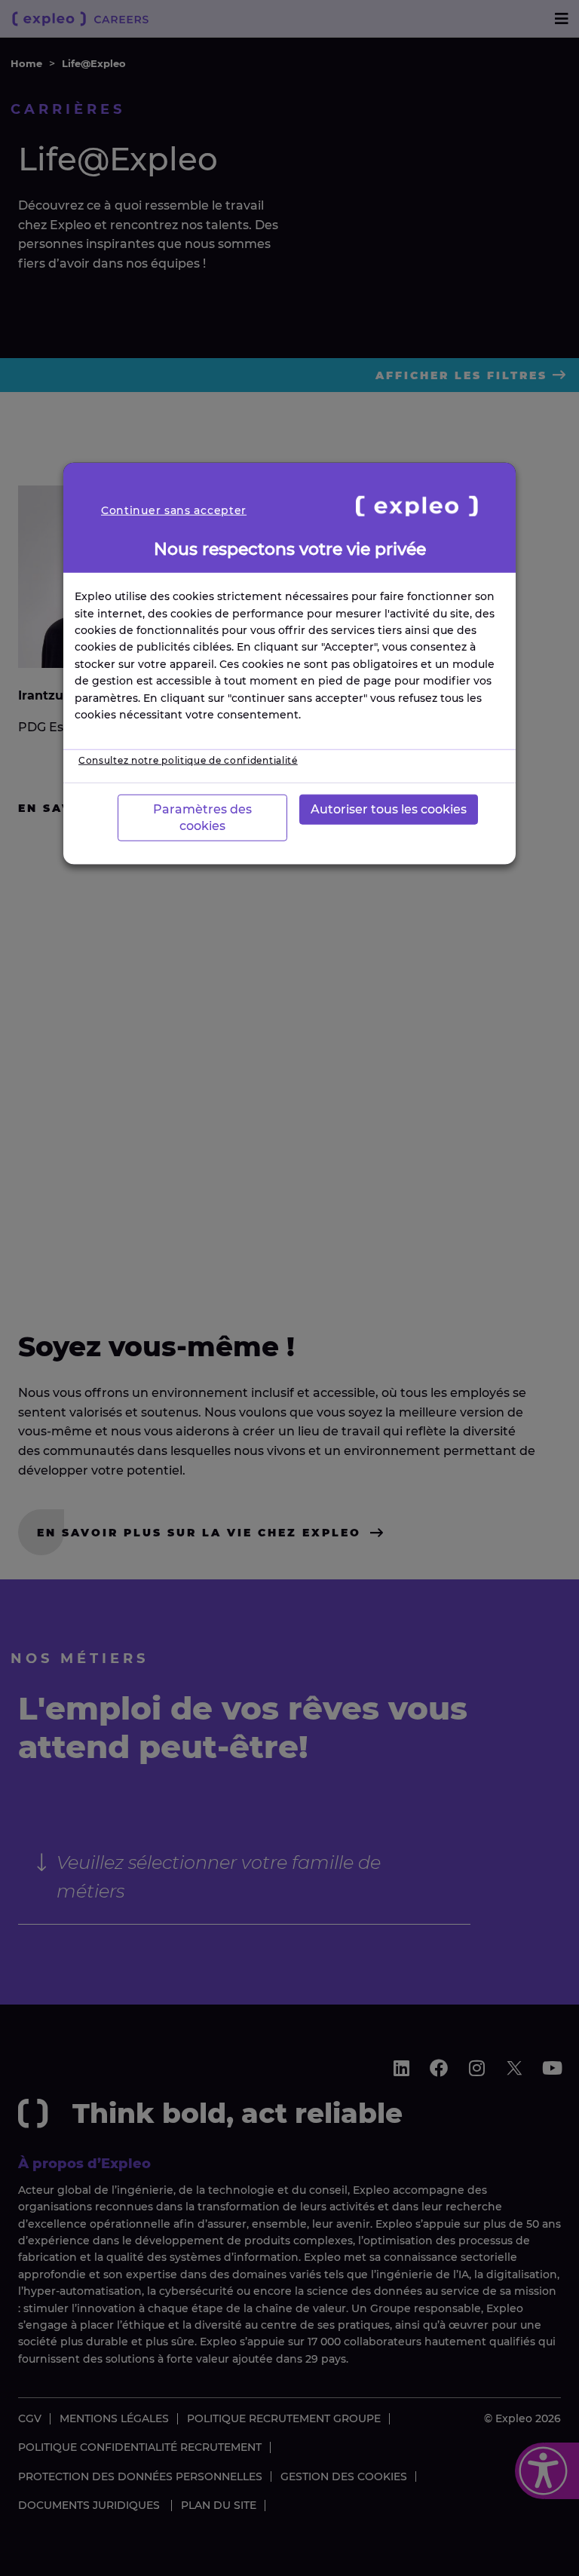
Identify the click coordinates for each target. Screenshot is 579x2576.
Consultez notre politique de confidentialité (188, 760)
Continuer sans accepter (174, 510)
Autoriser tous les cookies (389, 809)
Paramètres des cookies (202, 817)
